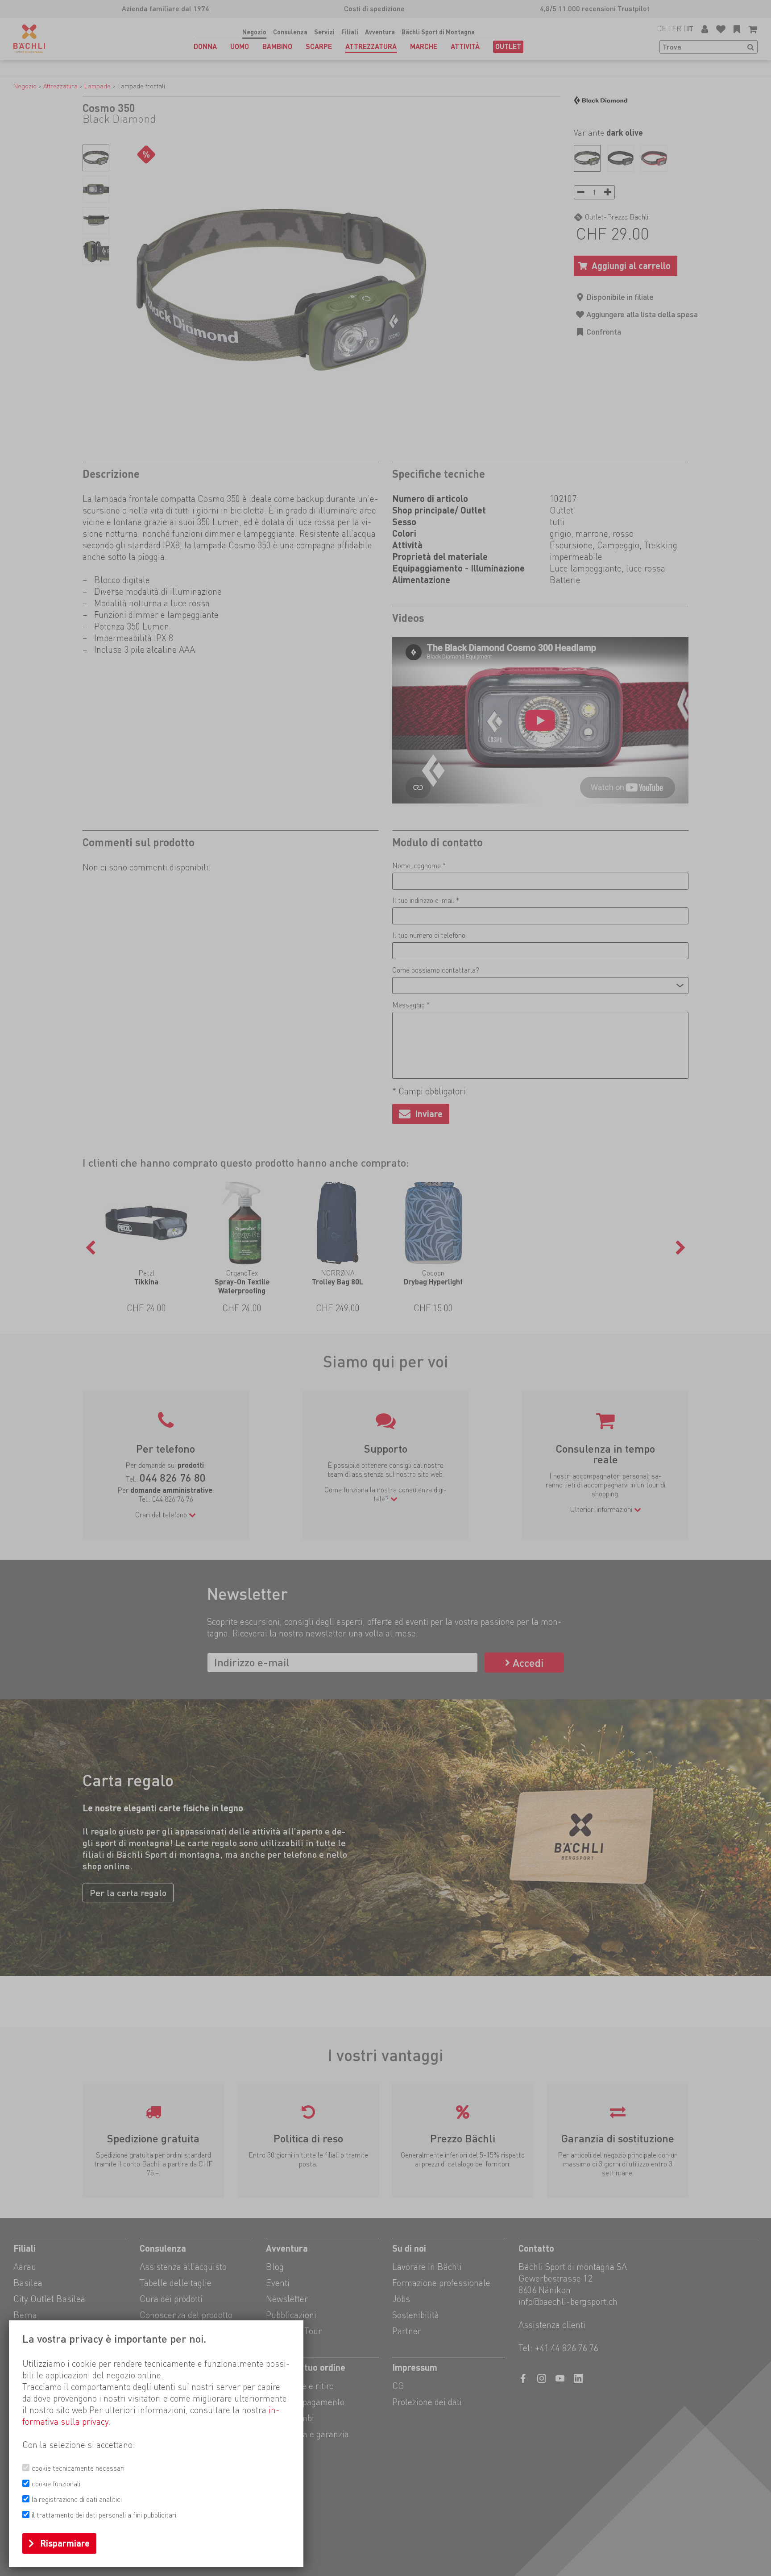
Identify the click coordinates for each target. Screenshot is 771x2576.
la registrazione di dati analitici (77, 2499)
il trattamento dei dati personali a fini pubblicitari (104, 2515)
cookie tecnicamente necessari (78, 2468)
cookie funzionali (56, 2484)
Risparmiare (65, 2543)
